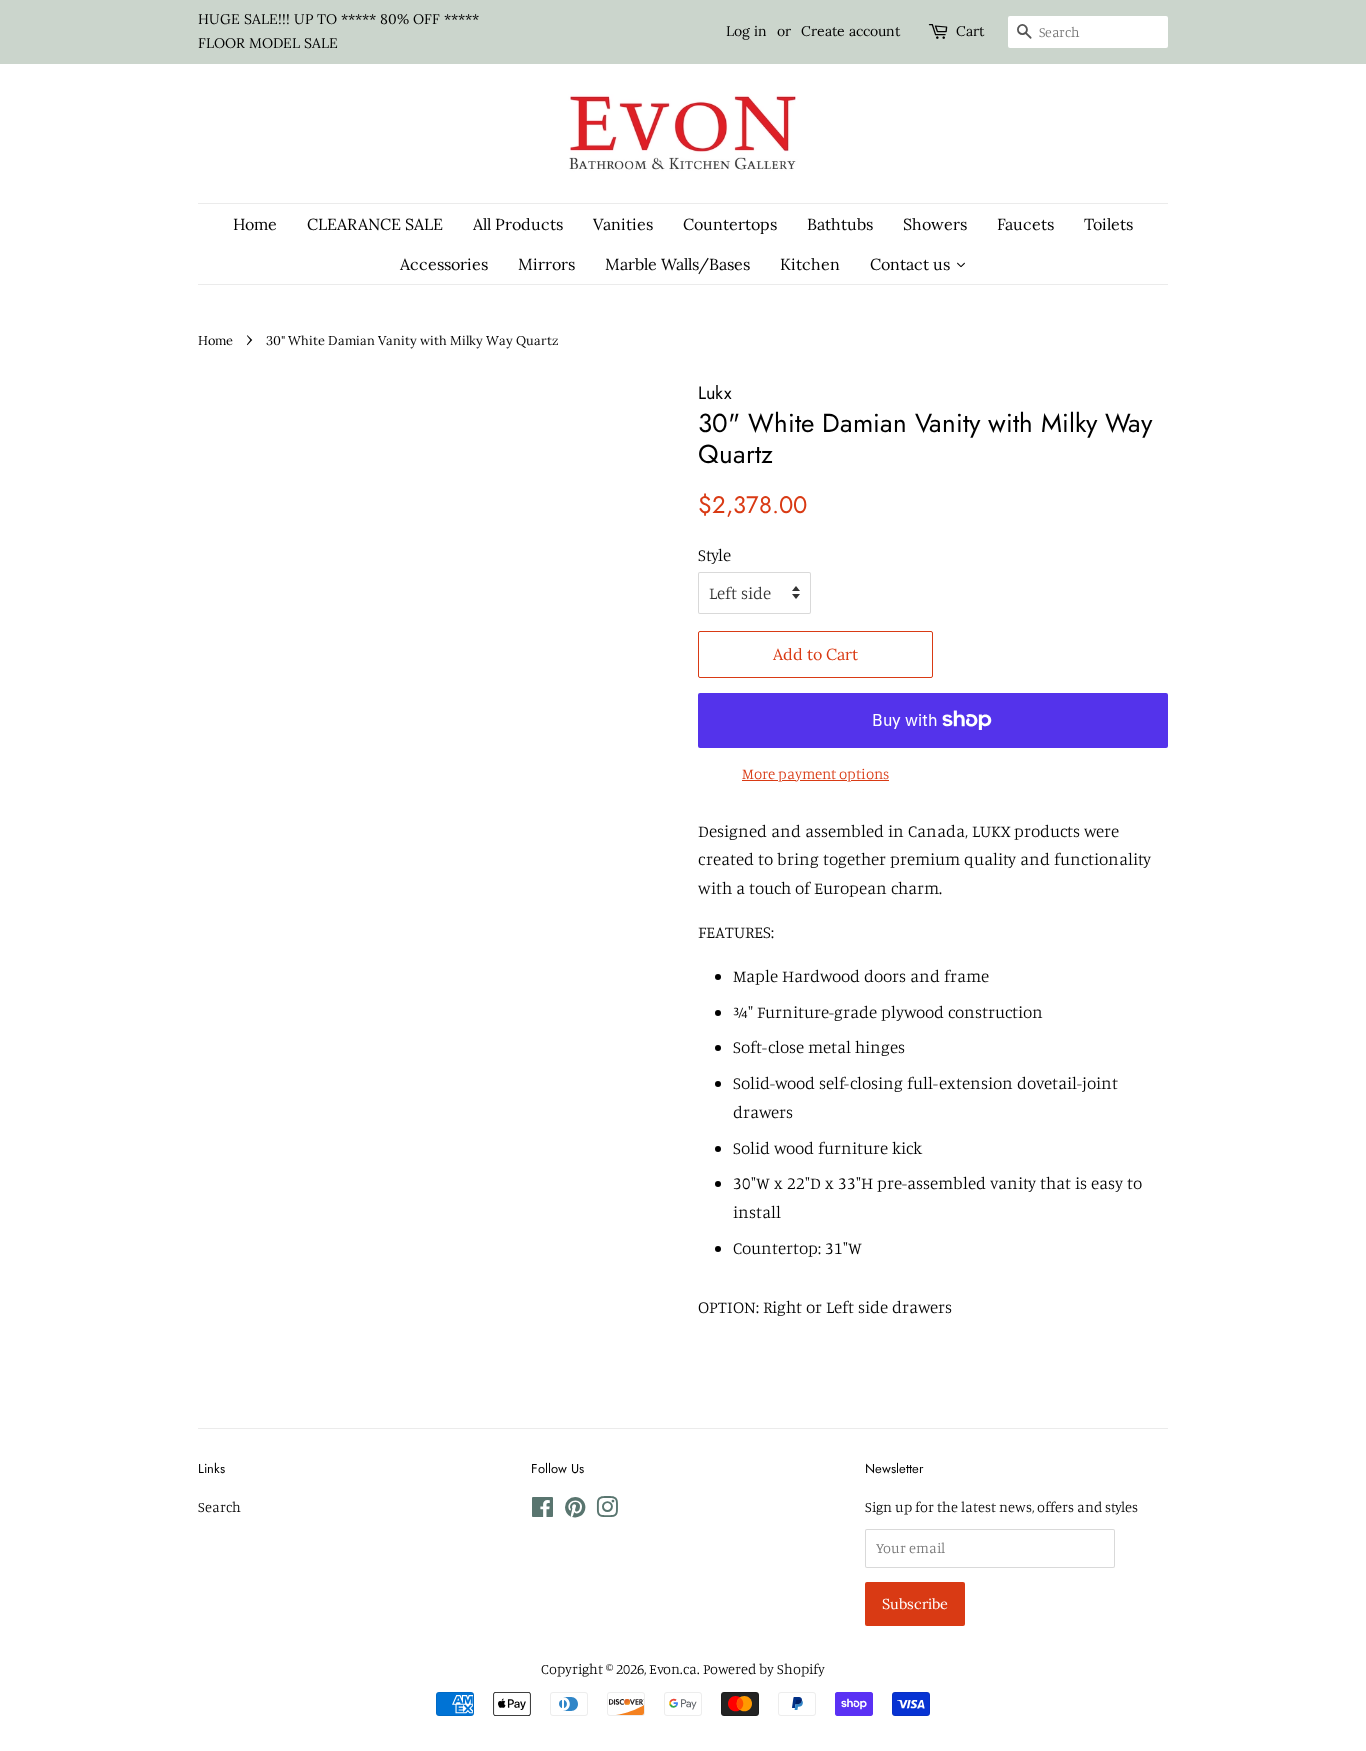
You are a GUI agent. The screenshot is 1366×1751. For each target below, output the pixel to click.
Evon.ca (673, 1668)
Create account (850, 31)
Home (215, 340)
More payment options (815, 773)
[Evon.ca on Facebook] (542, 1510)
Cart (970, 31)
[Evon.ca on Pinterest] (575, 1510)
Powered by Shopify (764, 1668)
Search (219, 1506)
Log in (746, 31)
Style (714, 554)
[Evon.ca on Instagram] (607, 1510)
